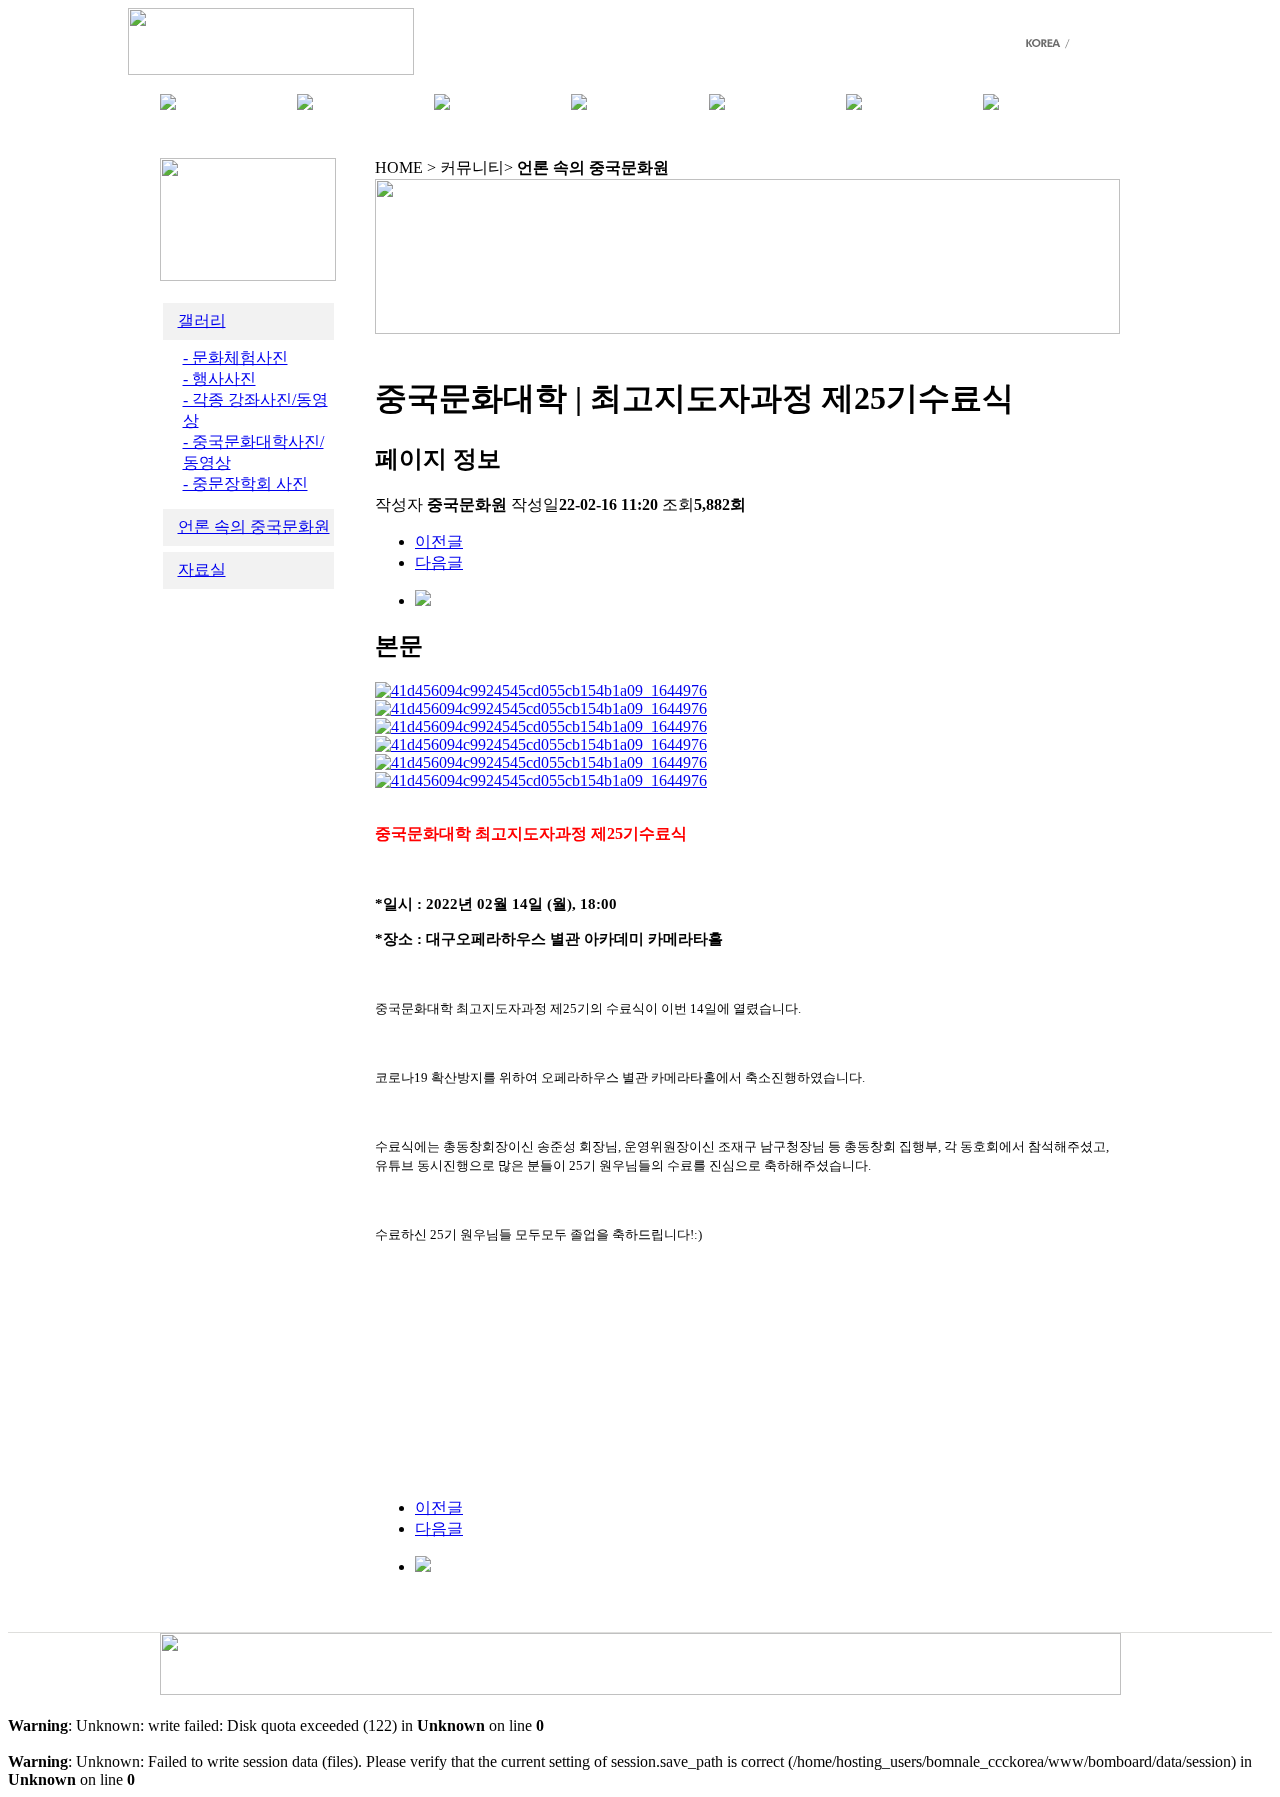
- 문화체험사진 (235, 357)
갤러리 (202, 320)
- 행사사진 (219, 378)
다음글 (439, 562)
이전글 (439, 541)
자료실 (202, 569)
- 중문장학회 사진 (245, 483)
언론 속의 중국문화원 (254, 526)
